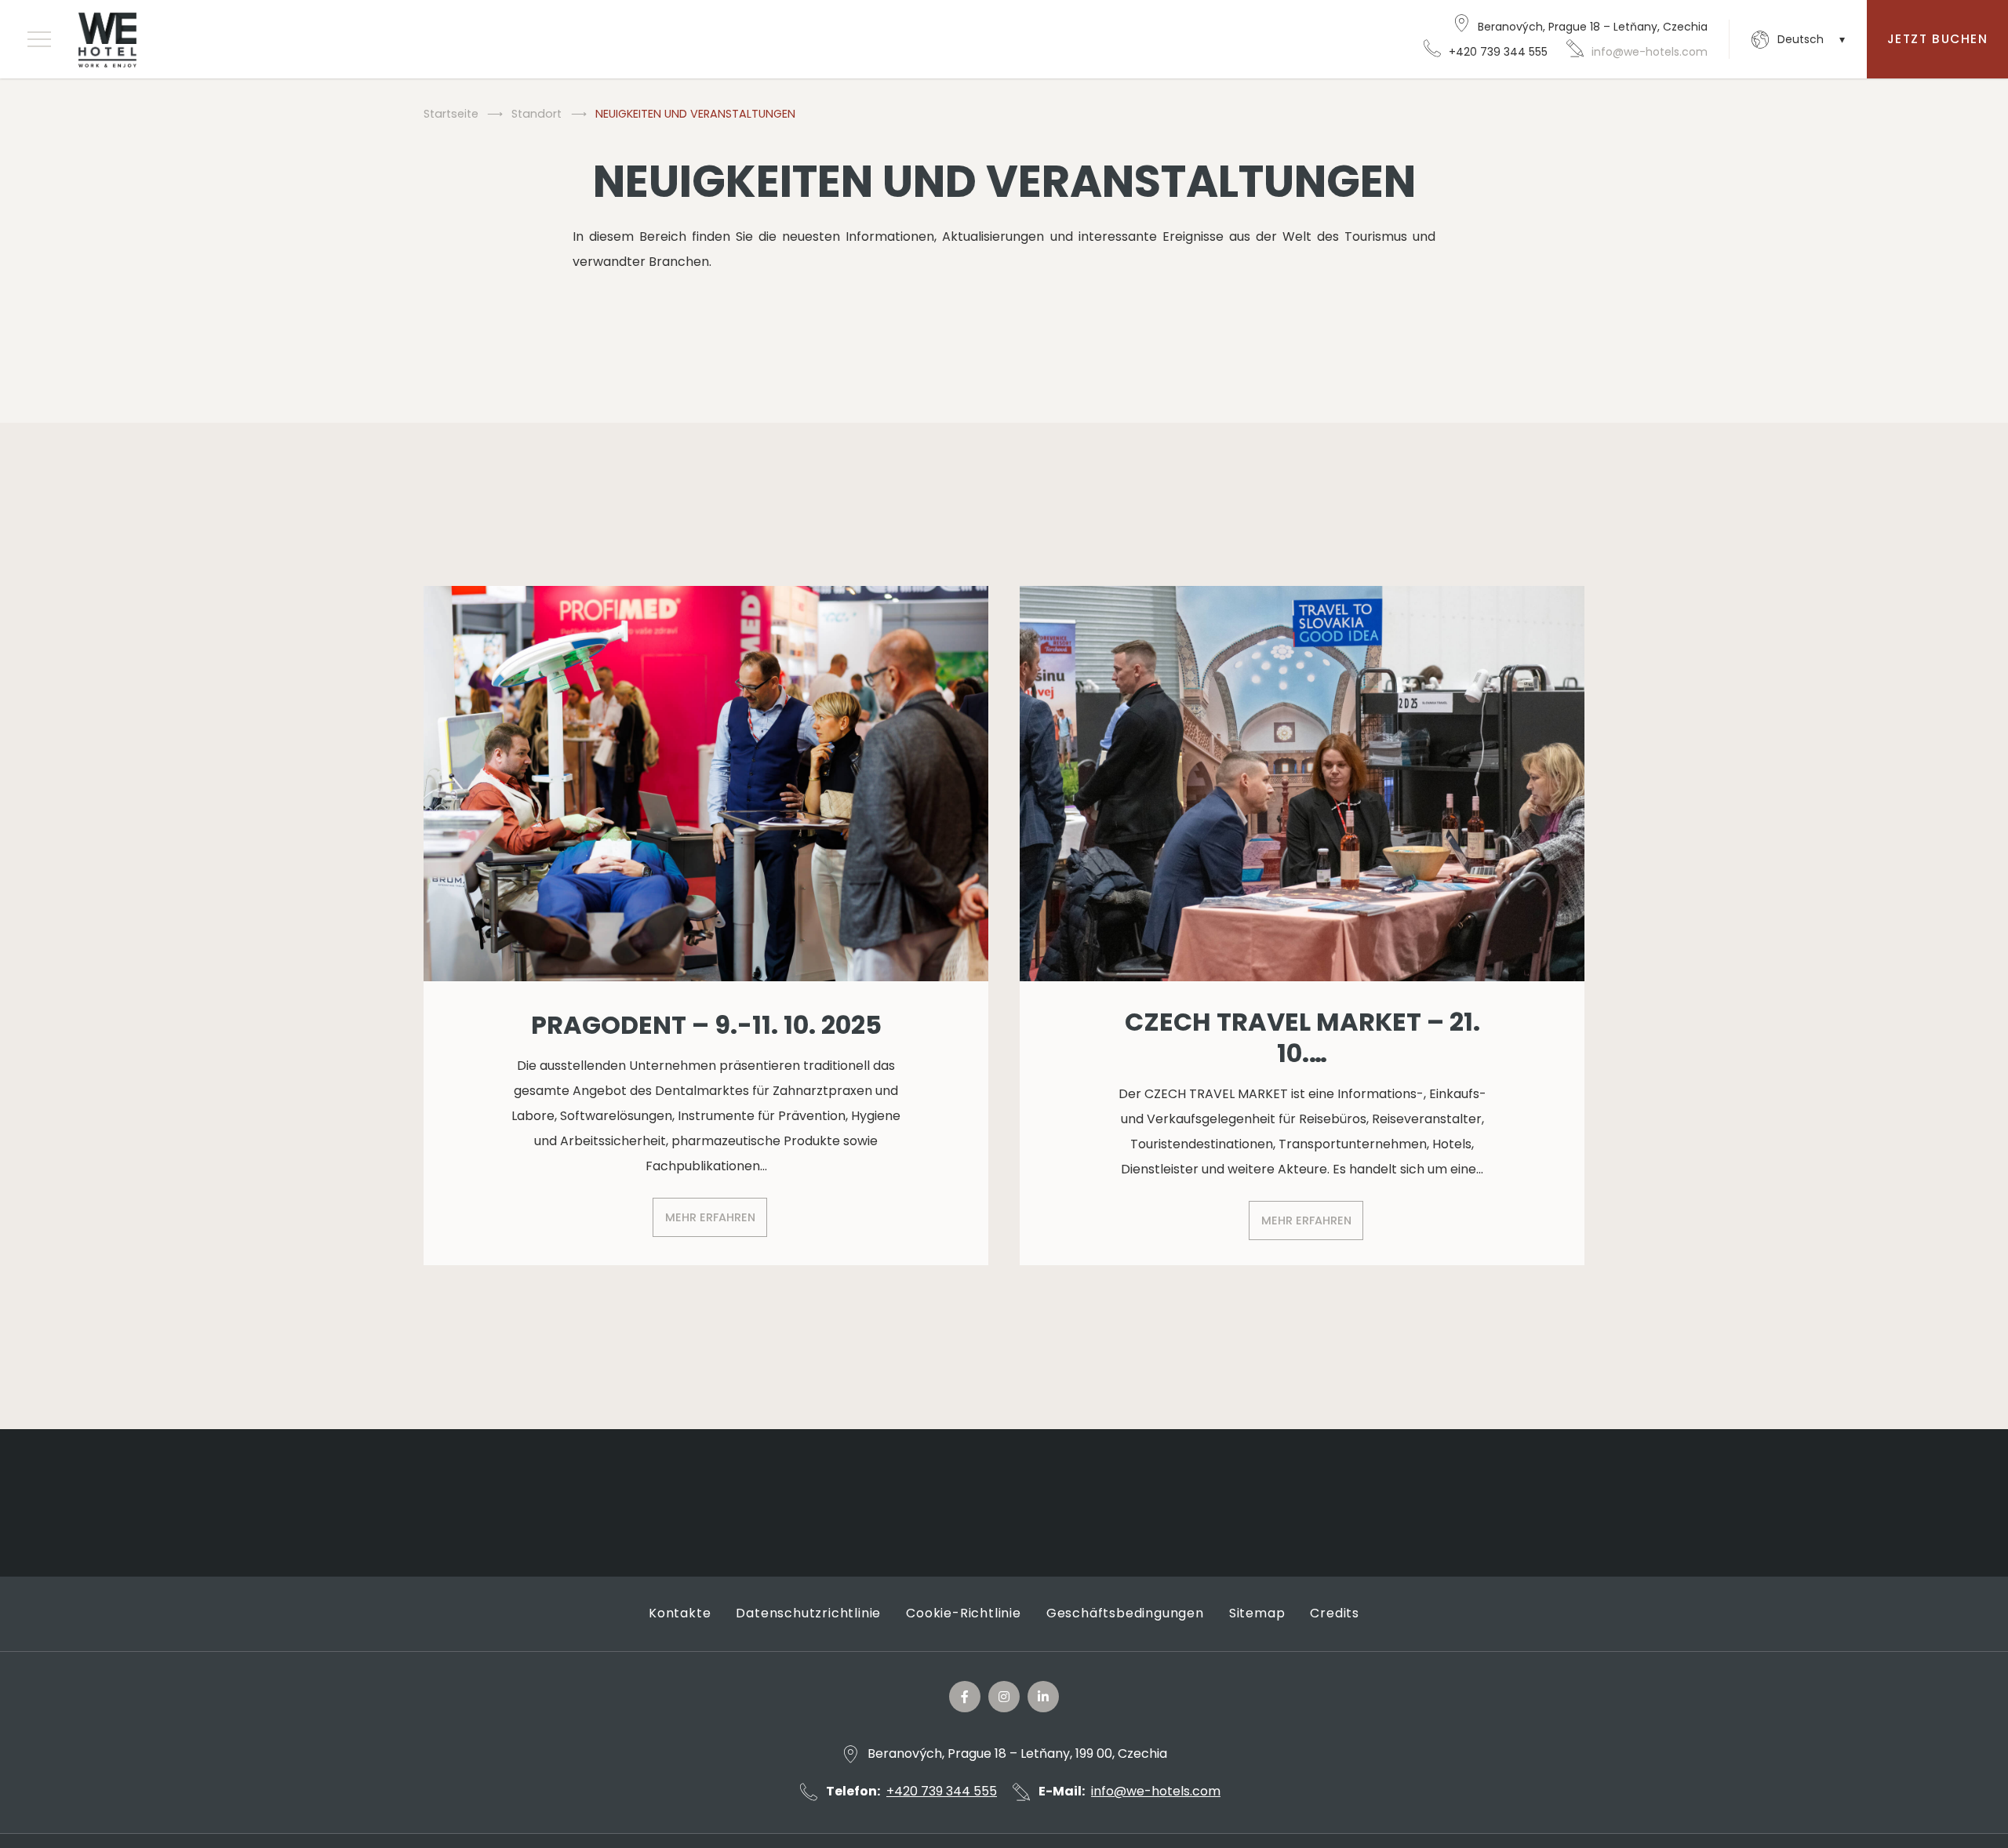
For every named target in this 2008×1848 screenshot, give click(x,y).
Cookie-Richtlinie (964, 1613)
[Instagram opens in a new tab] (1004, 1697)
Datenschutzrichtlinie (808, 1613)
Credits (1335, 1613)
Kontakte (680, 1613)
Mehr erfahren (710, 1217)
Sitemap (1257, 1613)
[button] (39, 39)
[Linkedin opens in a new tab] (1043, 1697)
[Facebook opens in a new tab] (965, 1697)
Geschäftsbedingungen (1125, 1613)
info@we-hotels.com (1650, 52)
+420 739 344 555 (1498, 52)
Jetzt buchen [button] (1937, 39)
